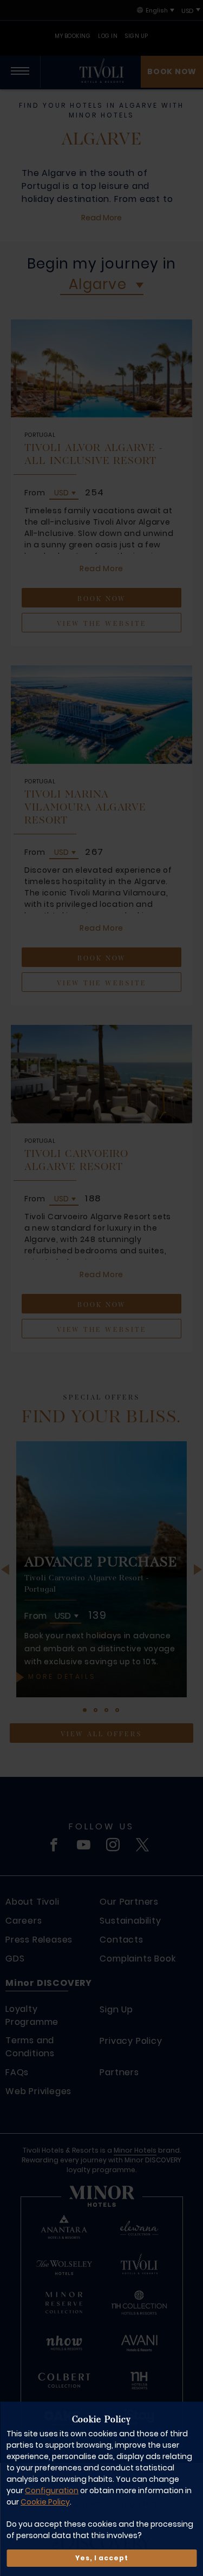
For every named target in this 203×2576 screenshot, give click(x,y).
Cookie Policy (45, 2502)
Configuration (52, 2490)
